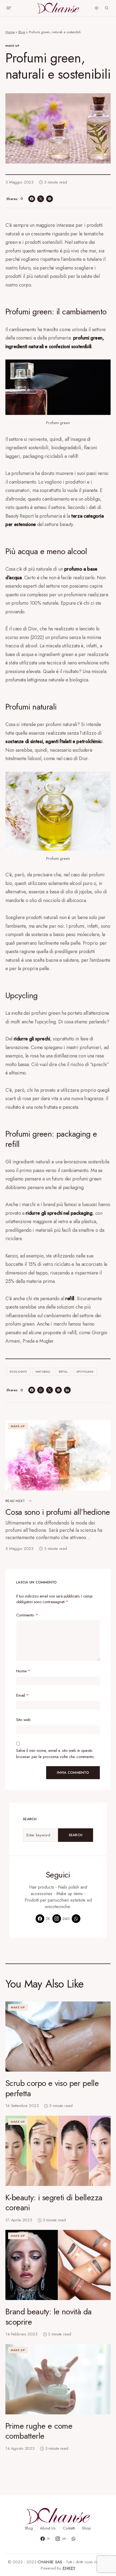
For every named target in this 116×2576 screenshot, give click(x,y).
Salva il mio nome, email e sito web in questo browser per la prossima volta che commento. (55, 1754)
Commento (27, 1615)
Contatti (69, 2528)
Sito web (23, 1720)
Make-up (13, 46)
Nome (23, 1671)
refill (63, 1372)
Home (10, 32)
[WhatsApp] (76, 1919)
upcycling (85, 1372)
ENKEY (69, 2568)
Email (22, 1695)
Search (76, 1835)
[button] (9, 8)
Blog (22, 32)
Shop (86, 2528)
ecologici (18, 1372)
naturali (43, 1372)
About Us (48, 2528)
